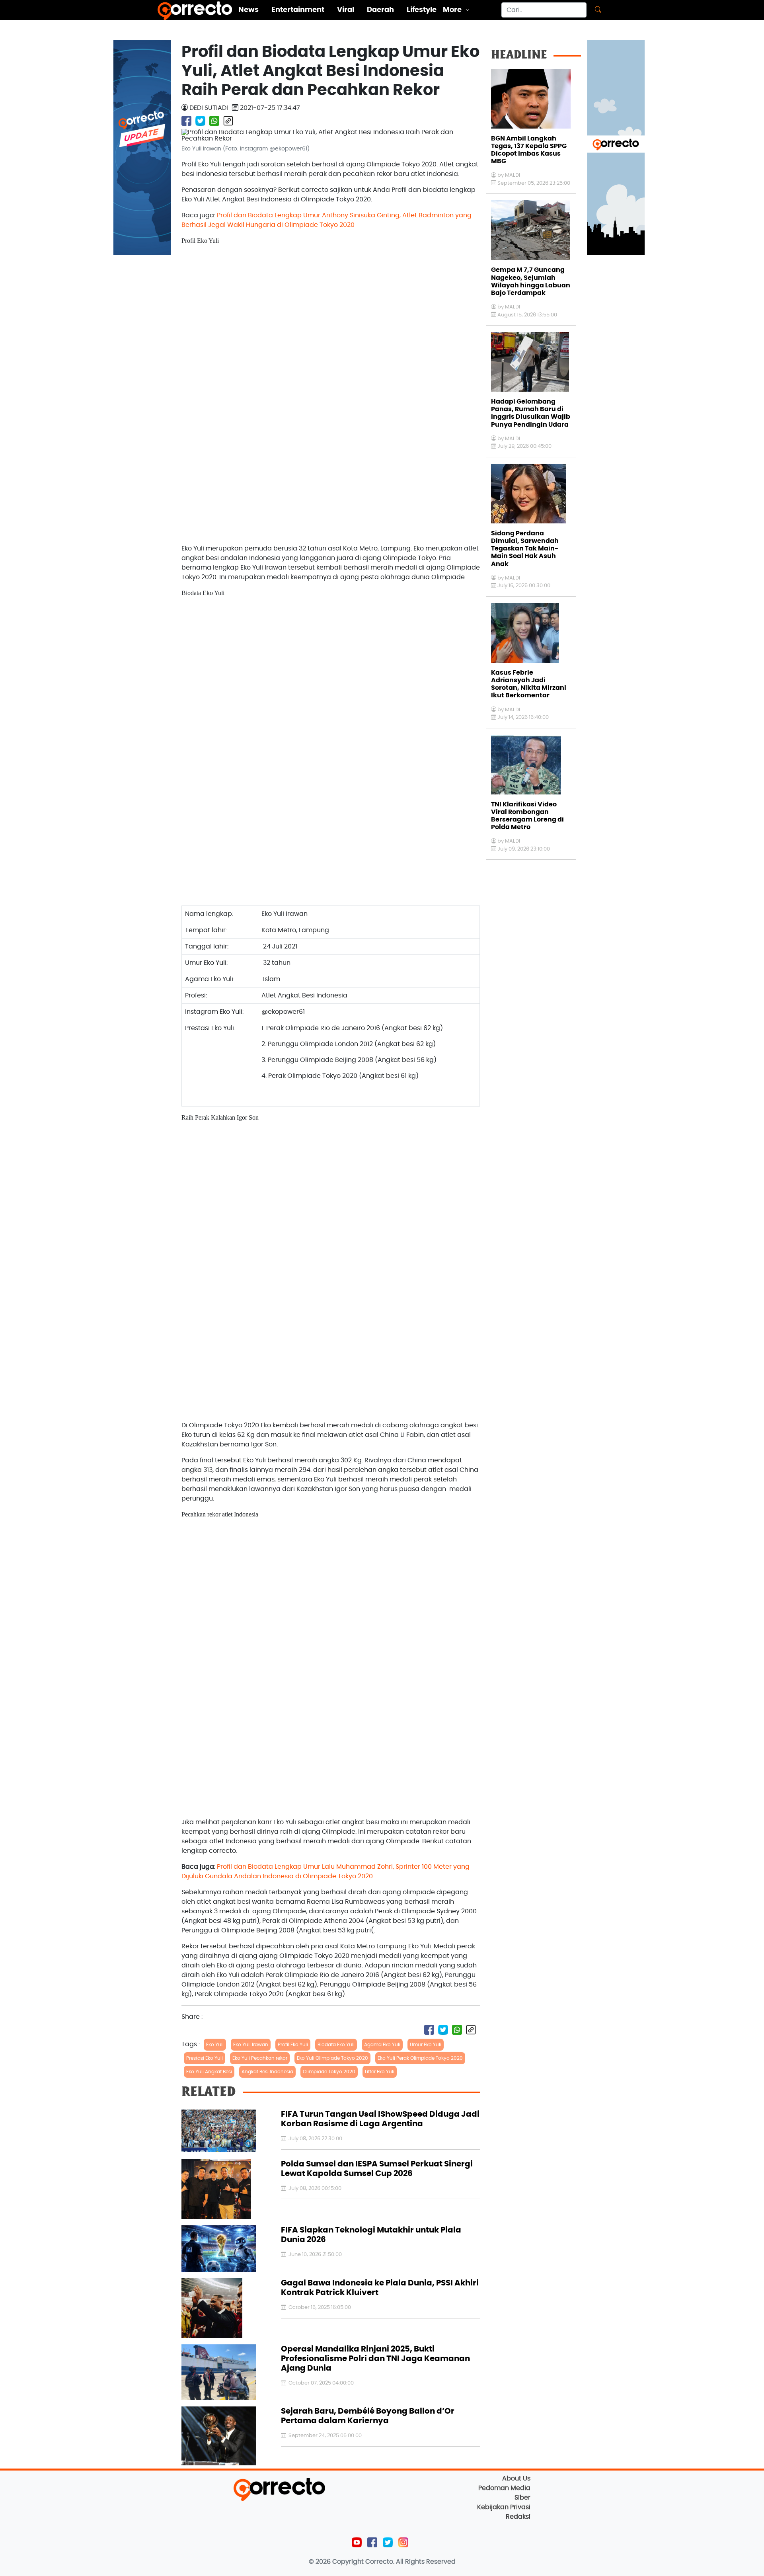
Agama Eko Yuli (382, 2045)
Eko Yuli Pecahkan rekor (260, 2058)
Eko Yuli (215, 2045)
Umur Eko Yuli (426, 2045)
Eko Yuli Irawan (251, 2045)
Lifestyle (422, 10)
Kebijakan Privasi (504, 2507)
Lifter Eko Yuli (380, 2072)
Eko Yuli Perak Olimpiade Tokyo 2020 (420, 2058)
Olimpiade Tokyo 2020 (329, 2072)
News (248, 10)
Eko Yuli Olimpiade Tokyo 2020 (332, 2058)
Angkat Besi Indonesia (267, 2072)
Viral (346, 10)
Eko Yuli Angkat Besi (209, 2072)
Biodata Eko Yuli (336, 2045)
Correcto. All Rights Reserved (410, 2562)
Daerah (380, 10)
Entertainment (298, 10)
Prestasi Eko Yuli (205, 2058)
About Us (516, 2478)
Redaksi (518, 2517)
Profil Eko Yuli (293, 2045)
